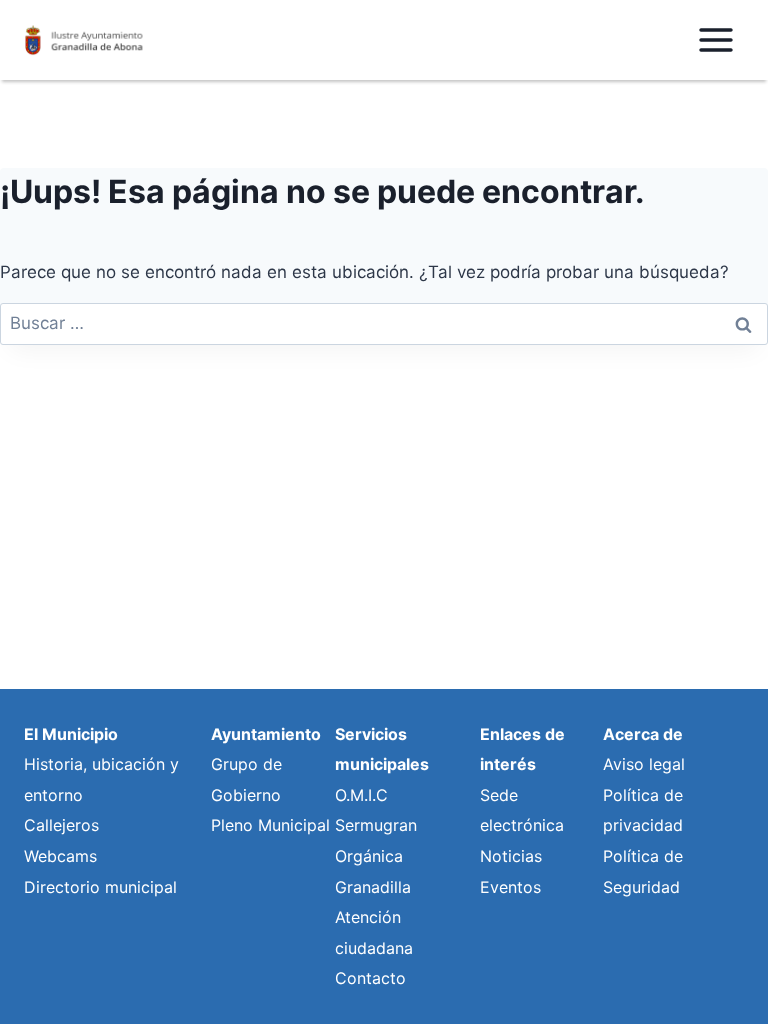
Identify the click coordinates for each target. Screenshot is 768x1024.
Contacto (370, 978)
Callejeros (61, 825)
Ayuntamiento (266, 734)
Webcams (60, 856)
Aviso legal (644, 764)
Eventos (510, 887)
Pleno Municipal (270, 825)
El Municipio (71, 734)
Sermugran (376, 825)
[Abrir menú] (715, 39)
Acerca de (643, 734)
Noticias (511, 856)
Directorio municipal (100, 887)
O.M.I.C (361, 795)
